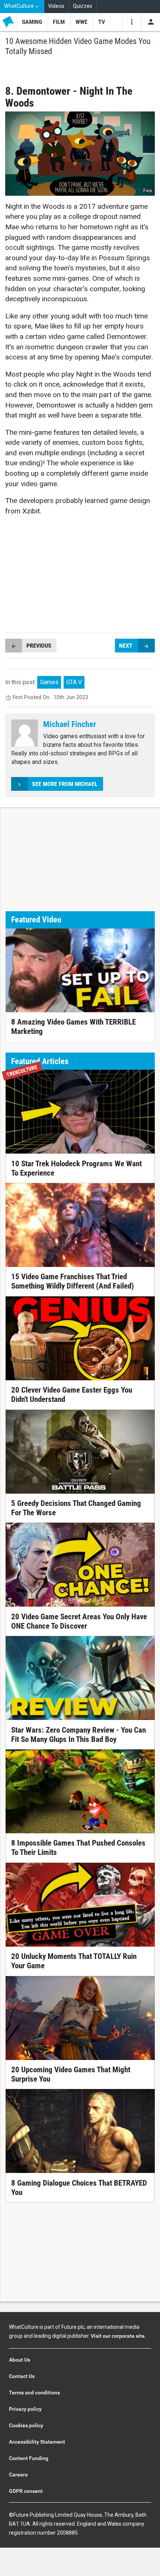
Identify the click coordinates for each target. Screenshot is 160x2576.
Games (49, 682)
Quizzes (83, 6)
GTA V (74, 682)
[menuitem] (22, 7)
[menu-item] (32, 22)
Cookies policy (26, 2425)
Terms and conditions (34, 2393)
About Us (20, 2360)
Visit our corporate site (118, 2336)
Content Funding (29, 2458)
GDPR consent (26, 2491)
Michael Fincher (70, 724)
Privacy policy (25, 2409)
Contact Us (22, 2376)
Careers (18, 2475)
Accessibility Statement (37, 2442)
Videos (56, 6)
